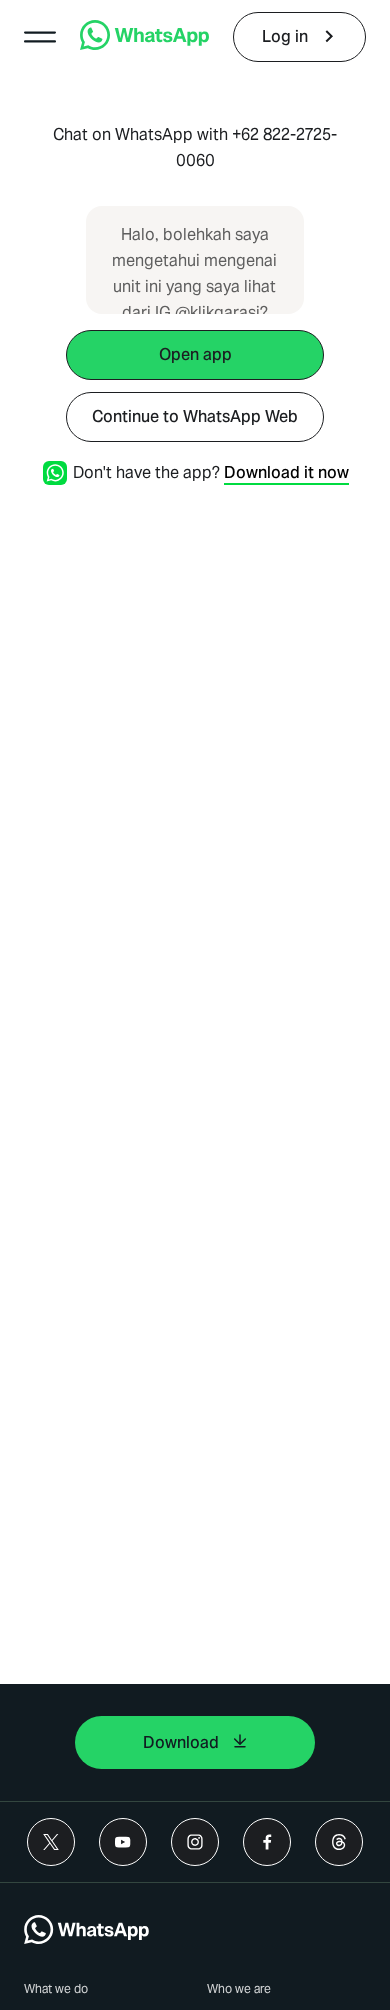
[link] (144, 44)
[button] (40, 37)
